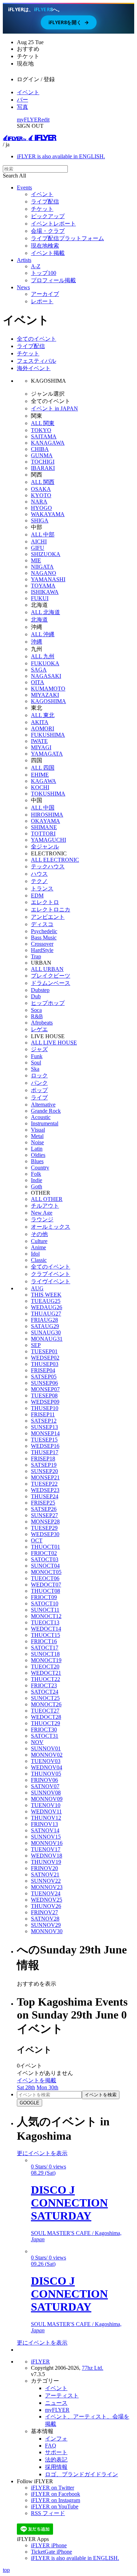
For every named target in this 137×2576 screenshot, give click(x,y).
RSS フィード (48, 2513)
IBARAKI (43, 468)
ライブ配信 (45, 202)
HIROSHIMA (47, 815)
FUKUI (40, 598)
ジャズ (39, 1049)
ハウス (39, 874)
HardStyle (42, 950)
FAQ (51, 2446)
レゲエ (39, 1029)
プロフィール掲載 (53, 280)
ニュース (56, 2403)
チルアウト (45, 1206)
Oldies (38, 1155)
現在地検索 (45, 246)
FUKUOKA (45, 663)
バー (22, 100)
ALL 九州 (43, 656)
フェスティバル (37, 361)
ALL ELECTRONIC (55, 860)
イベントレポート (53, 224)
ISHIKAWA (45, 592)
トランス (42, 888)
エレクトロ (45, 902)
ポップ (39, 1090)
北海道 (39, 620)
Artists (24, 260)
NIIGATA (42, 567)
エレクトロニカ (51, 909)
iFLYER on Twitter (53, 2488)
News (23, 287)
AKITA (40, 722)
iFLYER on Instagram (56, 2500)
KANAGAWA (48, 443)
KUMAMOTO (48, 689)
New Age (42, 1213)
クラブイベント (51, 1274)
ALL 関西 (43, 482)
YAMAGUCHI (48, 840)
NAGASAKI (46, 676)
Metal (37, 1136)
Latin (37, 1149)
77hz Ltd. (93, 2368)
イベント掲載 (48, 253)
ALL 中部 (43, 534)
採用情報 (56, 2467)
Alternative (43, 1105)
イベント (28, 92)
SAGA (39, 670)
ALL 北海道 (45, 612)
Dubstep (40, 990)
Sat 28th (26, 2087)
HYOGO (41, 508)
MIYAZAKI (45, 695)
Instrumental (45, 1123)
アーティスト (62, 2396)
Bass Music (44, 938)
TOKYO (41, 430)
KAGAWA (44, 781)
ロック (39, 1075)
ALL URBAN (47, 969)
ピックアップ (48, 216)
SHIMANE (44, 827)
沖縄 (37, 642)
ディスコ (42, 924)
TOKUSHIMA (48, 794)
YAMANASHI (48, 579)
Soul (36, 1063)
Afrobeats (42, 1023)
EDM (37, 895)
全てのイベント (37, 339)
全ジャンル (45, 846)
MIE (36, 560)
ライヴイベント (51, 1281)
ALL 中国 (43, 808)
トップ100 (44, 273)
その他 (39, 1234)
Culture (39, 1241)
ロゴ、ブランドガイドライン (81, 2474)
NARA (39, 502)
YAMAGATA (47, 754)
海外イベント (34, 368)
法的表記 (56, 2460)
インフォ (56, 2439)
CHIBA (40, 449)
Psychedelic (44, 931)
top (6, 2570)
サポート (56, 2452)
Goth (37, 1186)
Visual (38, 1130)
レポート (42, 301)
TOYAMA (43, 586)
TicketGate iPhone (51, 2552)
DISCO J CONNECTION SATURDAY (69, 2203)
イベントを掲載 (37, 2080)
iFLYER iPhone (49, 2545)
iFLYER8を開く (69, 22)
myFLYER (29, 120)
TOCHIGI (43, 462)
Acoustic (41, 1117)
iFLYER (40, 2362)
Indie (37, 1180)
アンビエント (48, 917)
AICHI (39, 541)
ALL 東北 (43, 715)
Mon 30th (47, 2087)
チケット (42, 209)
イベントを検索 (101, 2095)
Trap (36, 956)
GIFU (38, 548)
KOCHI (40, 787)
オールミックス (51, 1227)
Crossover (42, 944)
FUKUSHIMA (48, 735)
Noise (37, 1142)
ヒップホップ (48, 1003)
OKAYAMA (45, 821)
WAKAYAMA (48, 514)
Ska (35, 1069)
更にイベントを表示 (42, 2153)
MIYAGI (41, 747)
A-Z (36, 266)
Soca (36, 1010)
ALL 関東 (43, 423)
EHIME (40, 775)
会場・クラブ (48, 231)
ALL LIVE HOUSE (54, 1043)
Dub (36, 996)
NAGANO (44, 573)
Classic (39, 1260)
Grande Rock (46, 1111)
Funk (37, 1056)
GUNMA (42, 455)
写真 (22, 107)
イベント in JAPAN (54, 408)
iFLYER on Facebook (56, 2494)
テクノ (39, 881)
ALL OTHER (47, 1199)
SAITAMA (44, 436)
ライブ (39, 1098)
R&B (37, 1016)
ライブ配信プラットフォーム (67, 238)
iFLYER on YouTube (55, 2506)
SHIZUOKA (46, 554)
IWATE (39, 741)
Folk (36, 1174)
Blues (37, 1161)
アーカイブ (45, 294)
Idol (35, 1254)
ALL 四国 (43, 768)
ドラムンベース (51, 983)
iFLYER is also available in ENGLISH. (61, 156)
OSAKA (41, 489)
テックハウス (48, 866)
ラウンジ (42, 1219)
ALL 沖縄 (43, 634)
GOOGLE (30, 2103)
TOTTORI (43, 834)
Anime (38, 1247)
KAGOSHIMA (48, 701)
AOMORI (43, 728)
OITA (38, 682)
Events (24, 188)
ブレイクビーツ (51, 976)
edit (45, 120)
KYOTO (41, 495)
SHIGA (40, 520)
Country (40, 1168)
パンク (39, 1083)
